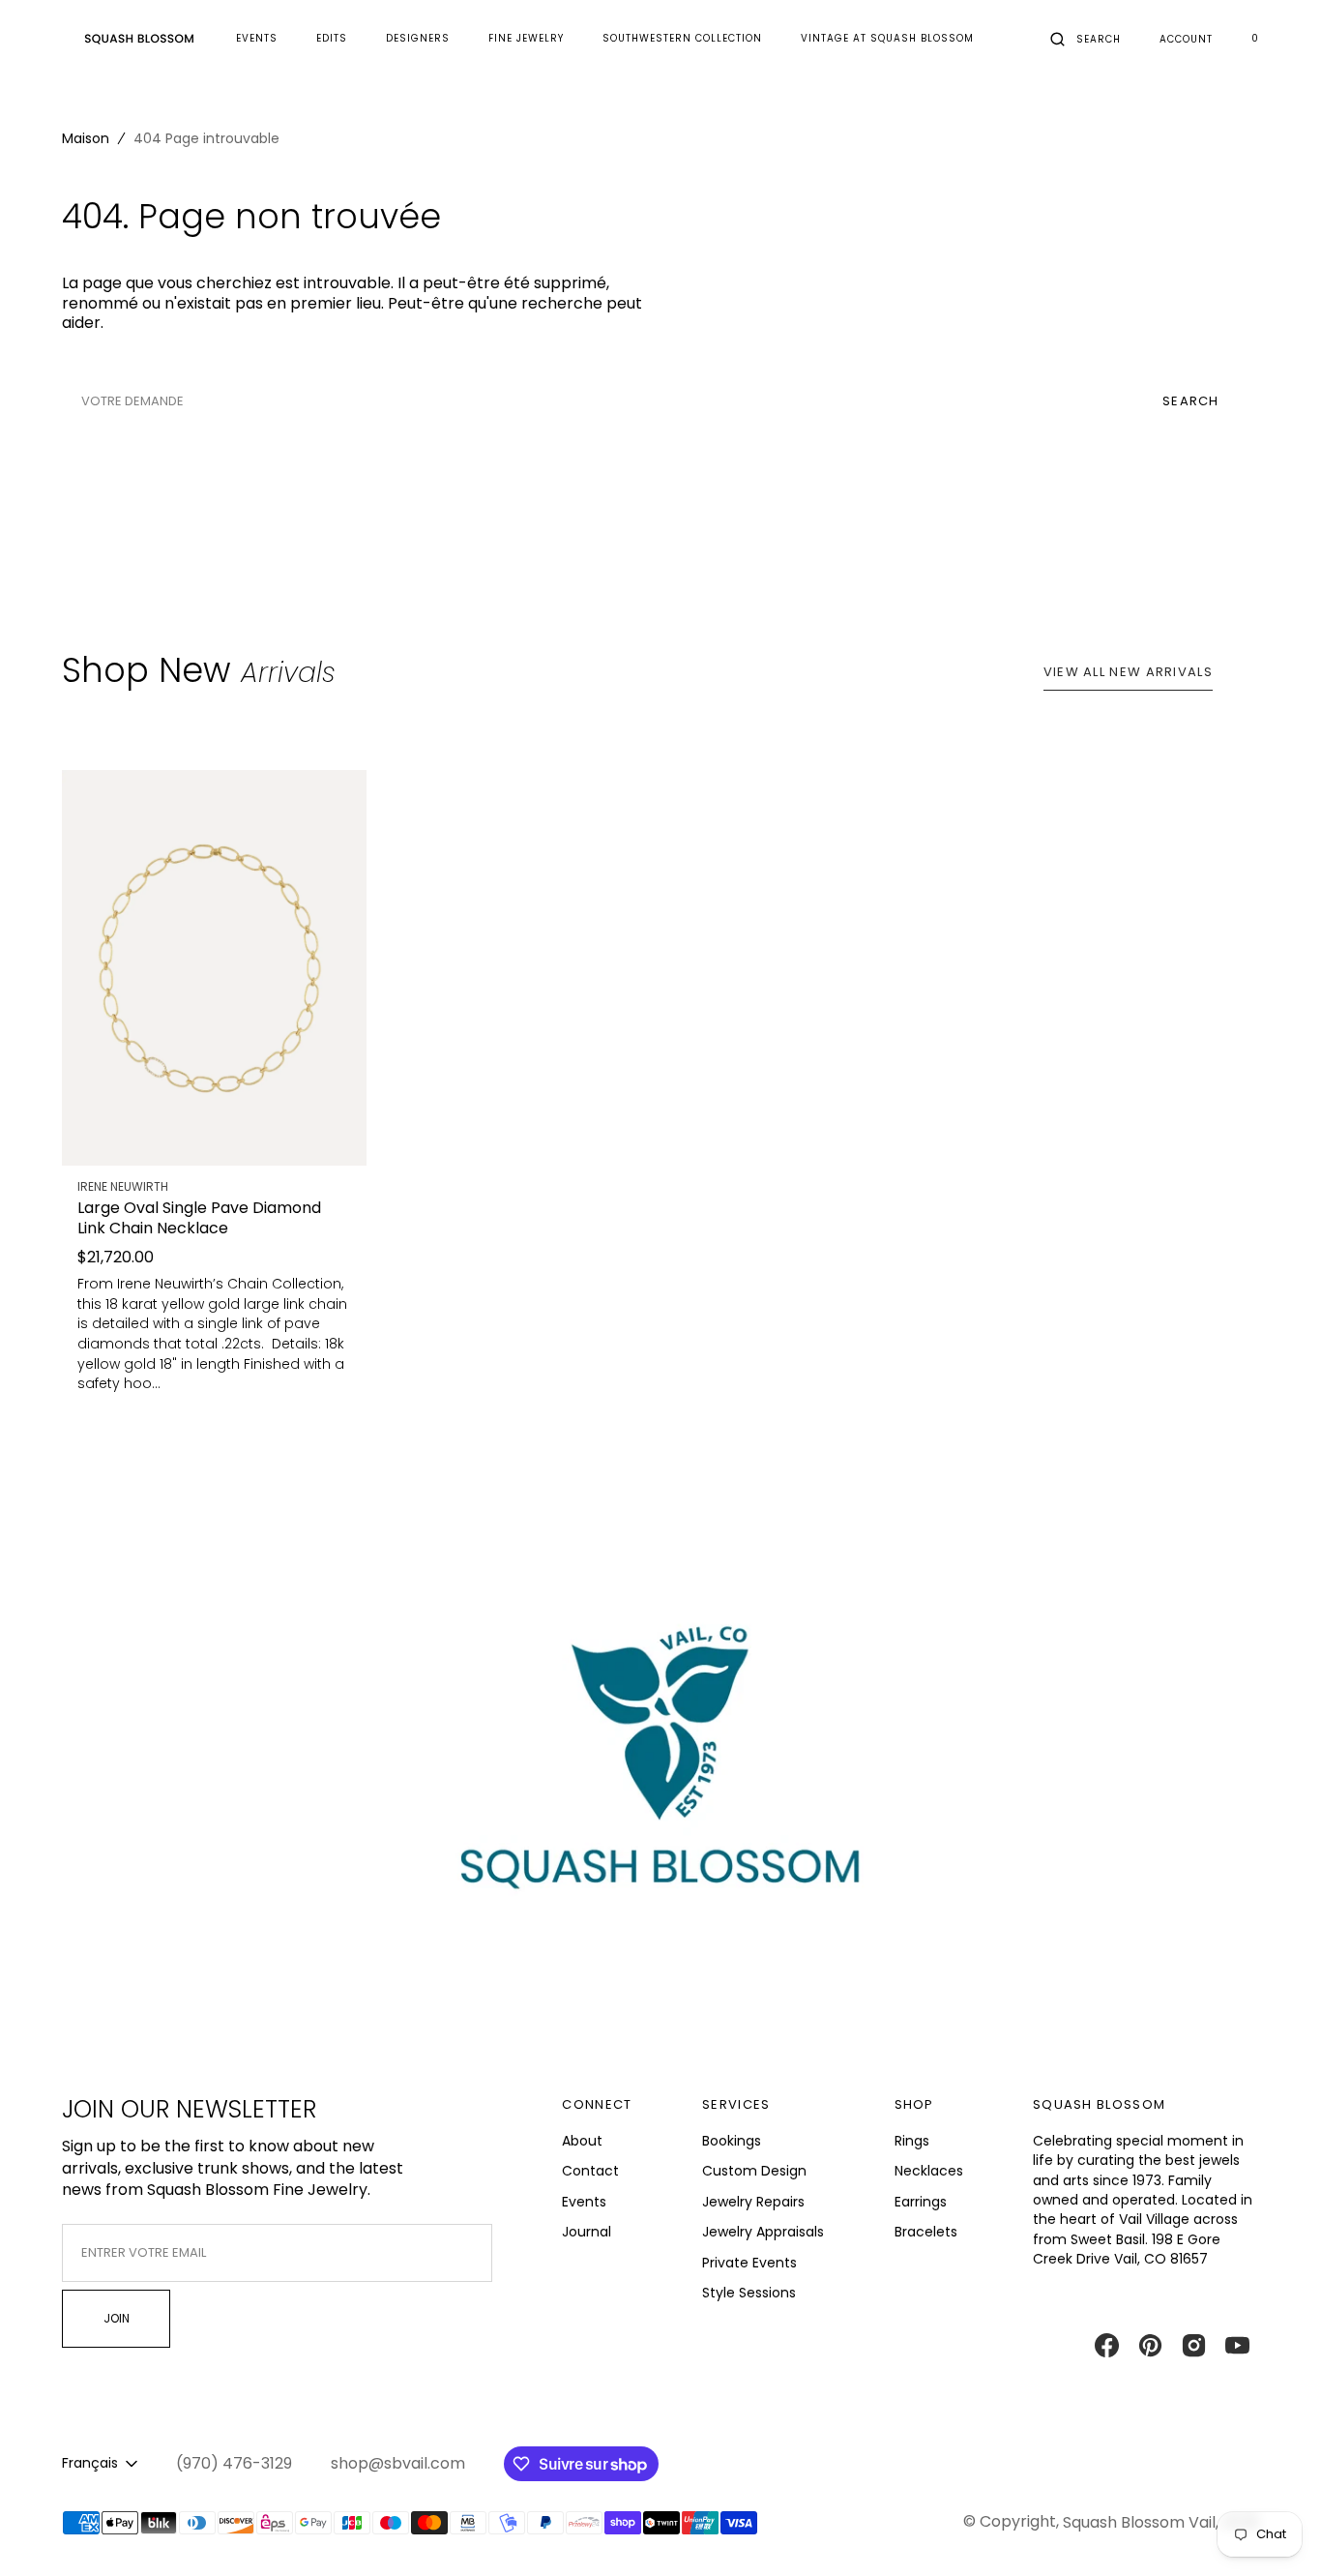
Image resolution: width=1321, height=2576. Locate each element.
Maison (86, 138)
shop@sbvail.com (398, 2464)
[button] (1086, 39)
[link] (214, 968)
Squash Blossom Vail (1139, 2522)
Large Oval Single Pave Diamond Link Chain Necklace (199, 1218)
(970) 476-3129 (234, 2464)
